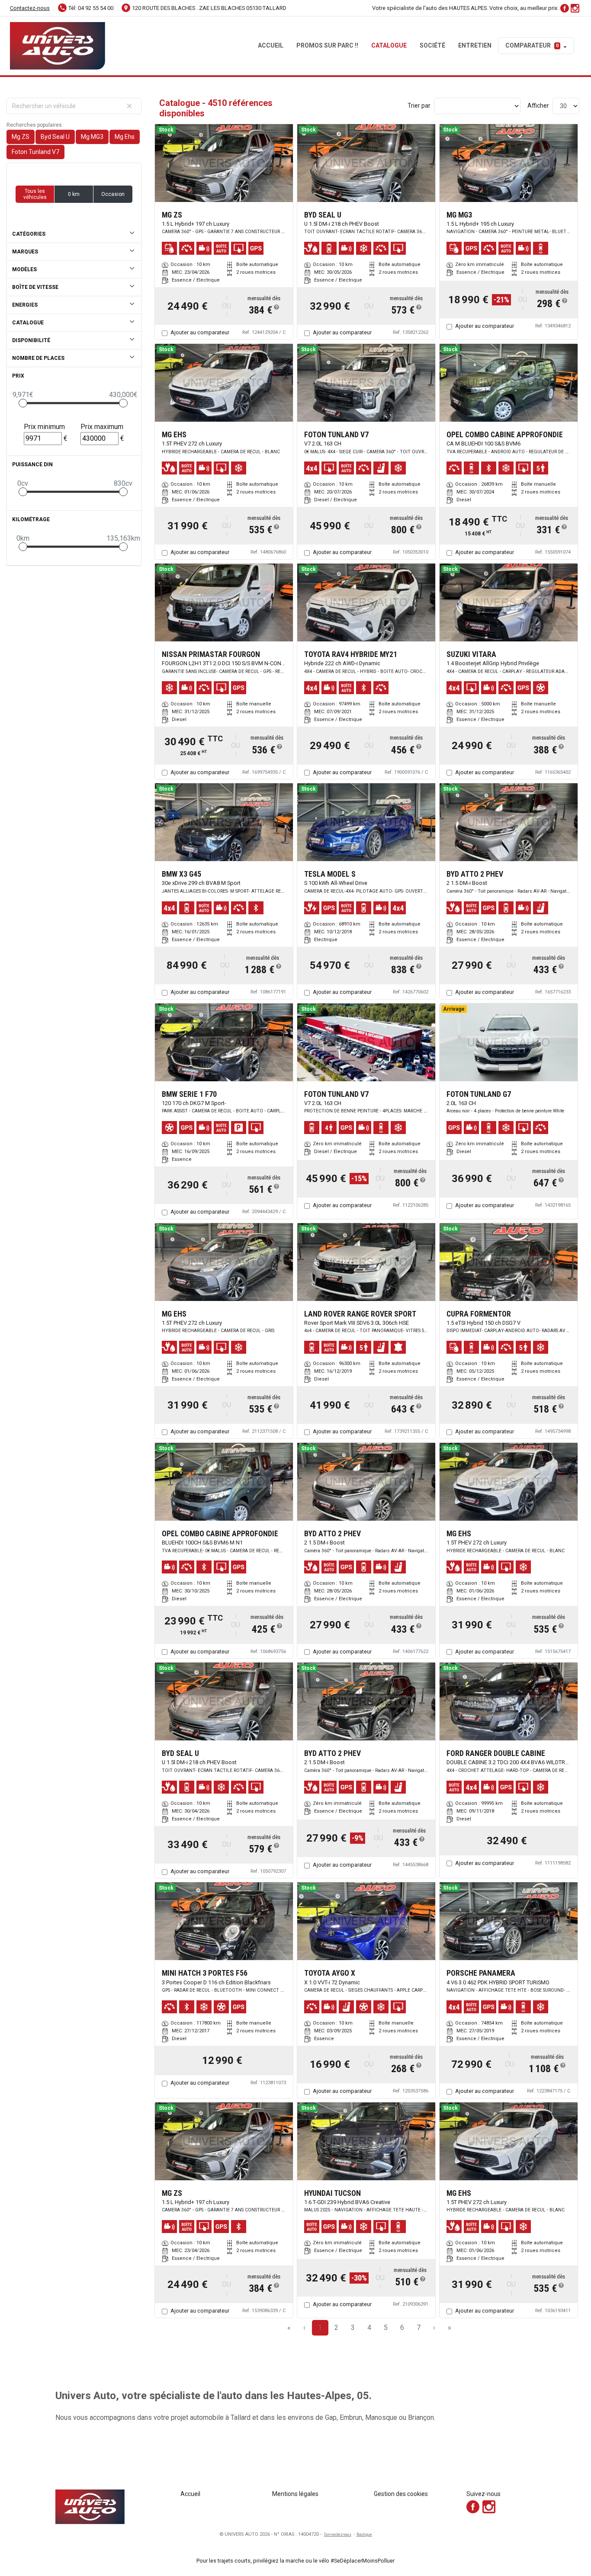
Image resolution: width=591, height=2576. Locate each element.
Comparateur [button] (532, 45)
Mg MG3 (92, 137)
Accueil (271, 45)
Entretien (475, 45)
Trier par (419, 106)
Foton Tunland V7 (35, 152)
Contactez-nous (30, 8)
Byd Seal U (55, 137)
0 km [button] (74, 194)
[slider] (23, 403)
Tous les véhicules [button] (35, 194)
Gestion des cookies (401, 2494)
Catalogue (389, 45)
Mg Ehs (125, 137)
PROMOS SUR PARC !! (327, 45)
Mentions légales (295, 2494)
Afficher (538, 106)
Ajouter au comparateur (200, 332)
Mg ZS (21, 137)
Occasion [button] (113, 194)
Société (432, 45)
